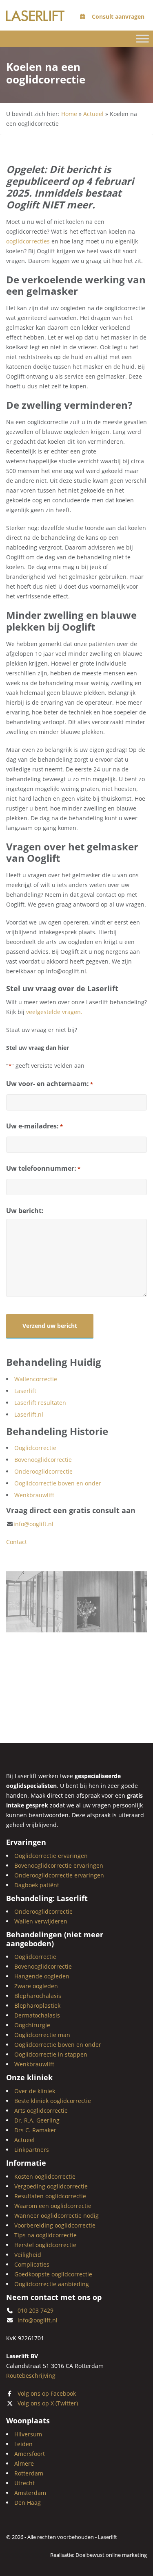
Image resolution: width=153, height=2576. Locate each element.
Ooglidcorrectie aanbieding (52, 2284)
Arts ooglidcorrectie (41, 2111)
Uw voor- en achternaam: (50, 1084)
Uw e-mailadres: (34, 1126)
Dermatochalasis (37, 2015)
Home (69, 114)
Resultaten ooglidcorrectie (50, 2196)
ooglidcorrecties (29, 241)
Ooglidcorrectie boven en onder (58, 1483)
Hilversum (28, 2434)
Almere (24, 2463)
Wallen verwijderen (41, 1921)
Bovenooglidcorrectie (43, 1460)
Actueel (93, 114)
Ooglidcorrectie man (42, 2035)
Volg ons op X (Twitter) (48, 2403)
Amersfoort (30, 2454)
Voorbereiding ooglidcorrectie (55, 2225)
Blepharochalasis (38, 1996)
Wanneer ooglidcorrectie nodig (57, 2215)
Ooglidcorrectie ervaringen (51, 1856)
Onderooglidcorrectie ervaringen (59, 1875)
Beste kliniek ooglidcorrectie (53, 2101)
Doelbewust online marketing (111, 2555)
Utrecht (24, 2483)
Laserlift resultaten (40, 1403)
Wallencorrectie (36, 1379)
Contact (17, 1542)
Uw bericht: (25, 1211)
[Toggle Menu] (142, 38)
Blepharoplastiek (37, 2005)
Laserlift (25, 1391)
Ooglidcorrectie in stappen (51, 2054)
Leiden (23, 2444)
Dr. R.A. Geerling (37, 2120)
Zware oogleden (36, 1986)
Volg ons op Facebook (47, 2393)
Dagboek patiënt (37, 1885)
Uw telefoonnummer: (43, 1168)
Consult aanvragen (117, 16)
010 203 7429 (35, 2310)
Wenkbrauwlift (34, 1495)
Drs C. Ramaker (35, 2130)
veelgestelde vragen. (54, 1012)
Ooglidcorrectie (35, 1448)
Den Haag (28, 2503)
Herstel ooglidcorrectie (45, 2244)
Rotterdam (29, 2473)
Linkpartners (32, 2150)
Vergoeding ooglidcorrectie (51, 2186)
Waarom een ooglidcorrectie (53, 2205)
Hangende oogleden (42, 1976)
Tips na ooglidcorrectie (45, 2235)
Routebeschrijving (31, 2376)
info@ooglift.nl (33, 1524)
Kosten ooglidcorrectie (45, 2176)
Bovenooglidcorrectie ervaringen (59, 1865)
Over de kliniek (35, 2091)
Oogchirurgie (32, 2025)
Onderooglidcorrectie (43, 1471)
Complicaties (32, 2264)
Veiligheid (28, 2254)
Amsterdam (30, 2493)
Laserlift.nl (29, 1414)
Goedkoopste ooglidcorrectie (53, 2274)
